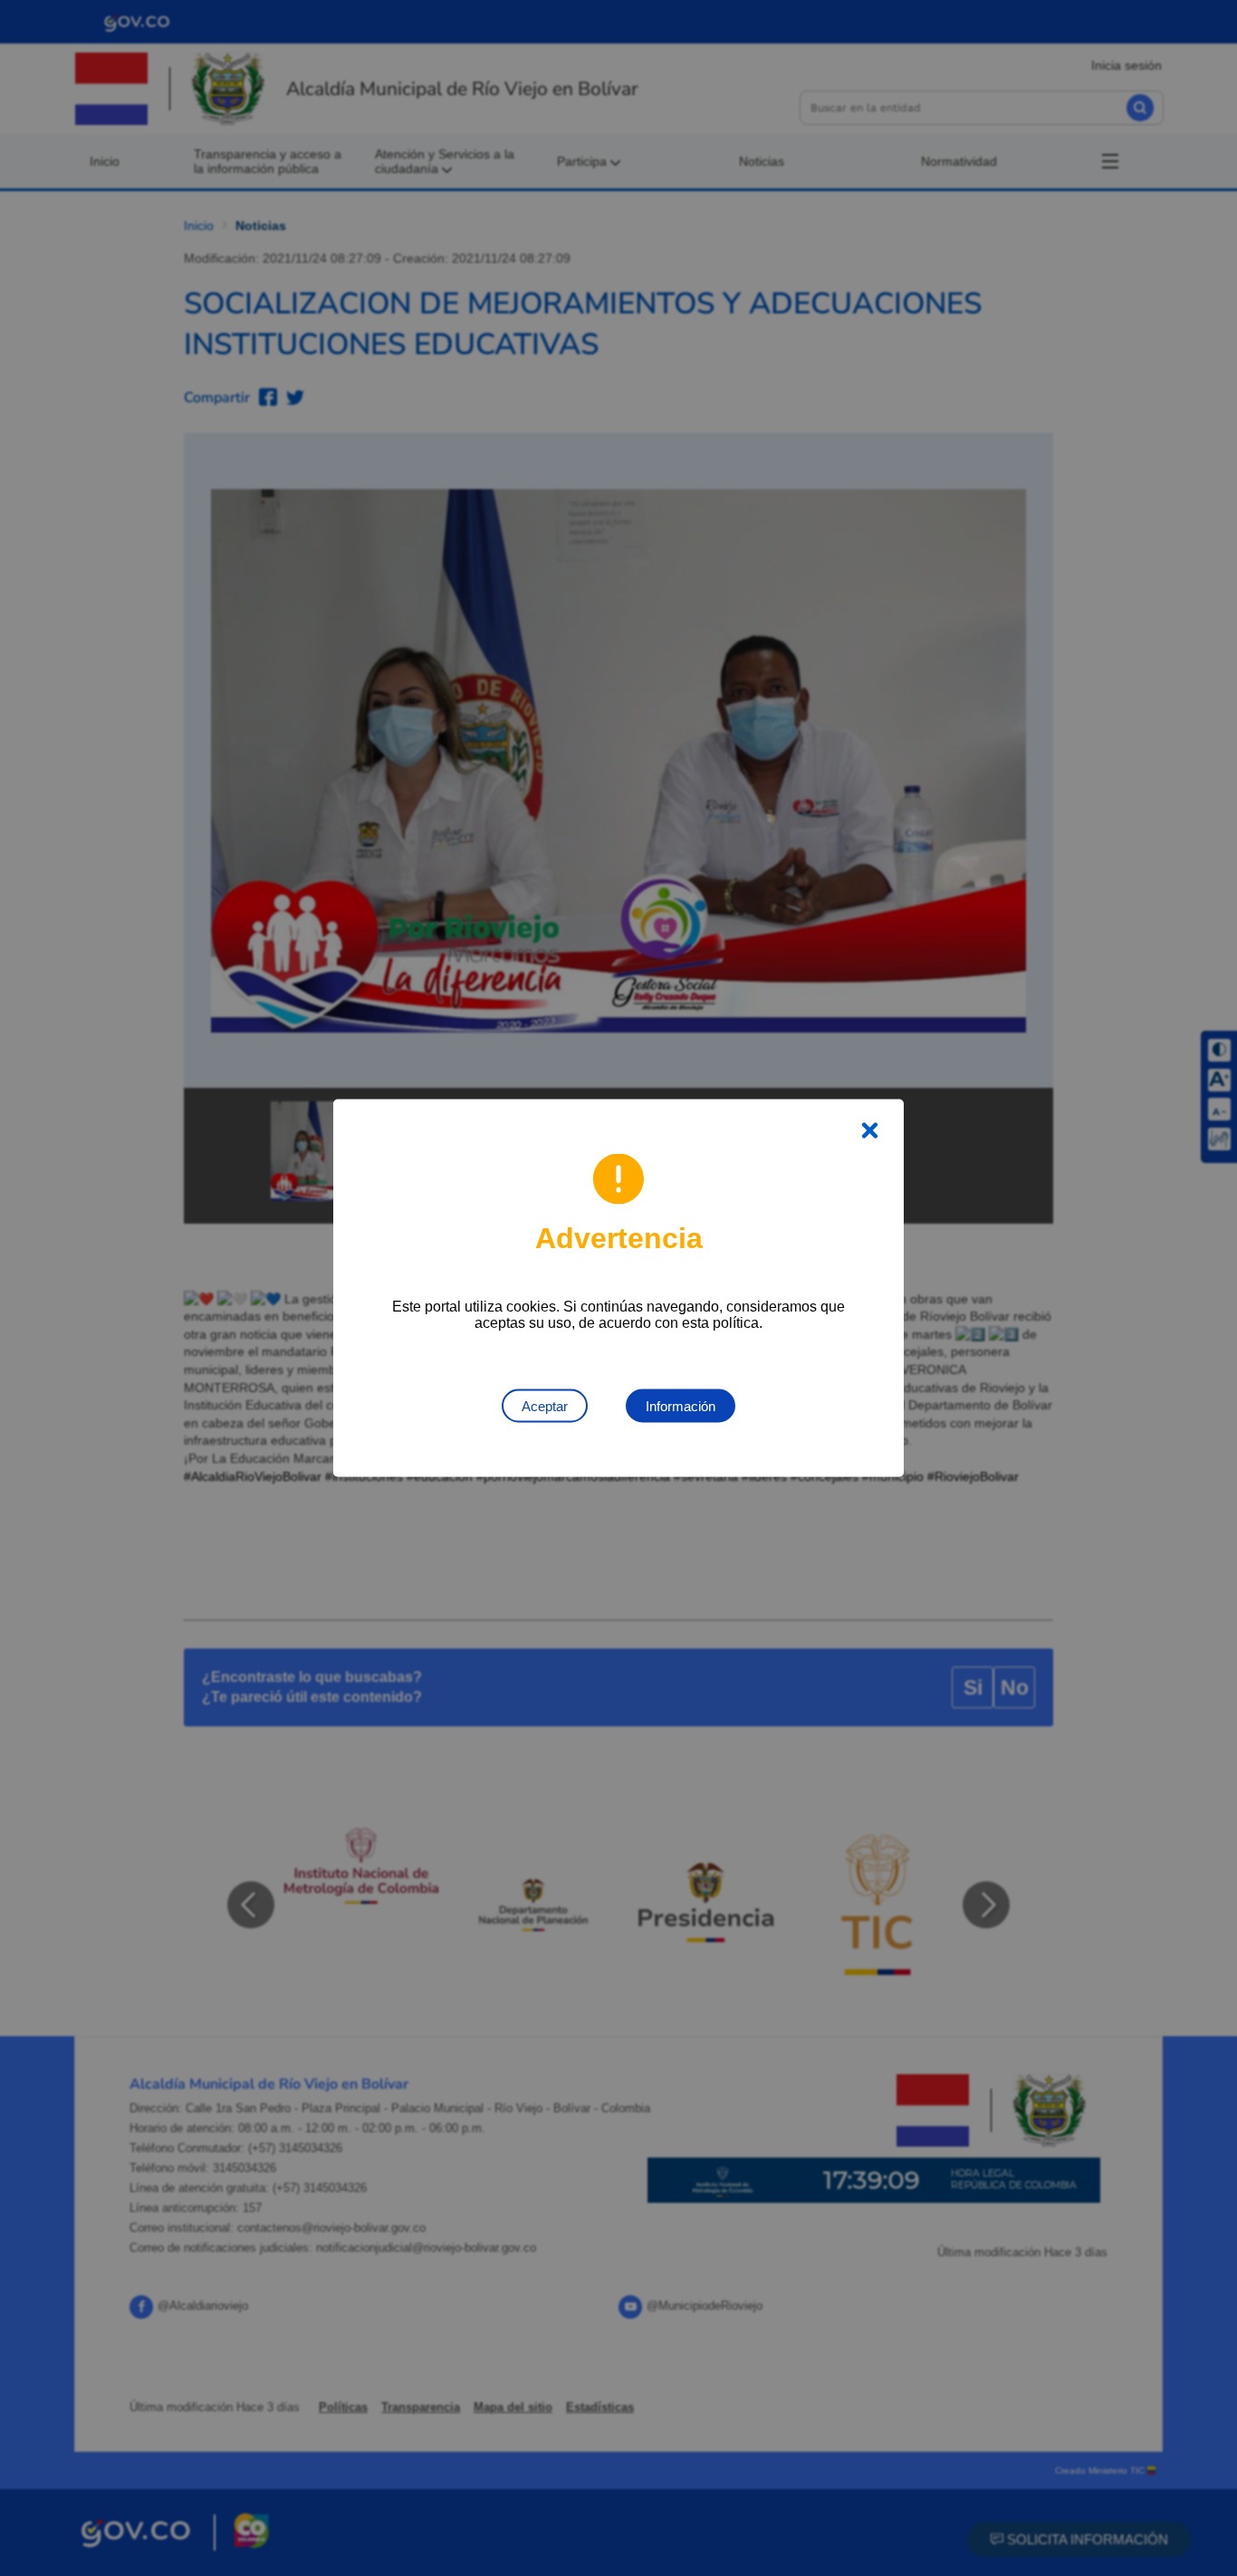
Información (681, 1406)
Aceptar (545, 1406)
